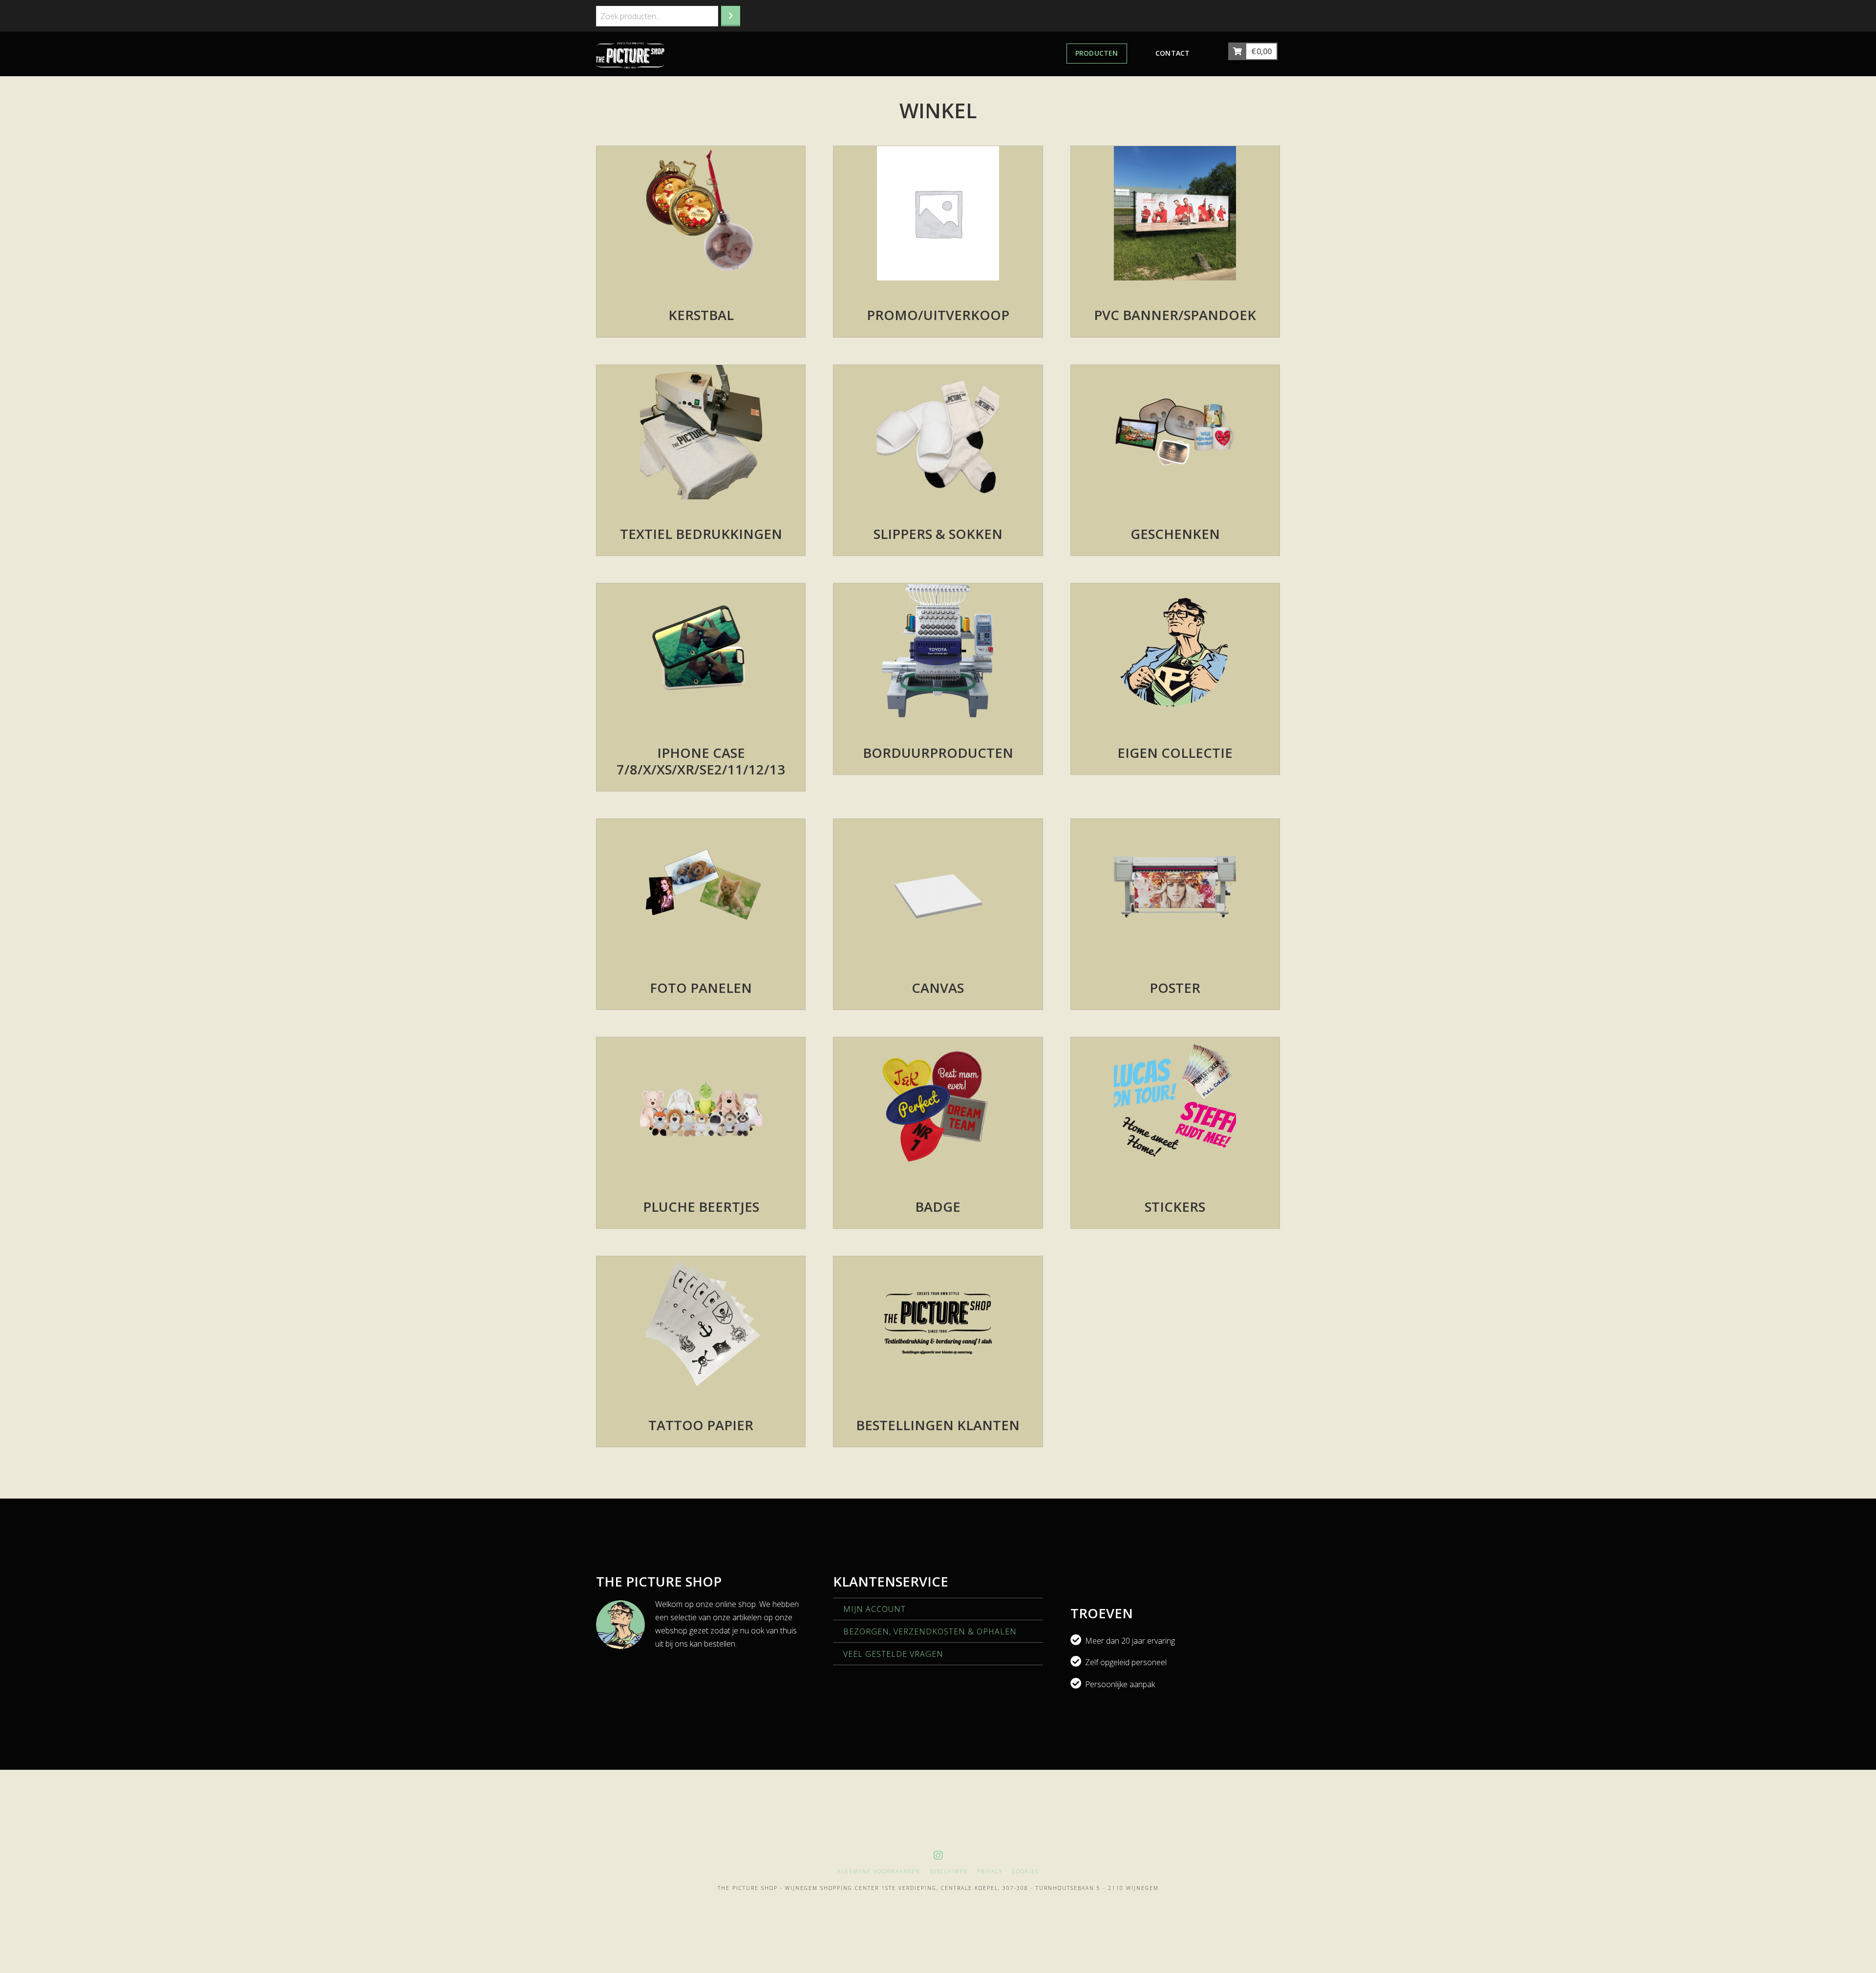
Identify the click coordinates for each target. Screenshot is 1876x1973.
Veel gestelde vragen (893, 1654)
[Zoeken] (731, 16)
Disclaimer (949, 1872)
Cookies (1025, 1872)
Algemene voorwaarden (879, 1872)
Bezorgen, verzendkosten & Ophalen (930, 1631)
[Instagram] (938, 1855)
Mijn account (874, 1609)
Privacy (990, 1872)
